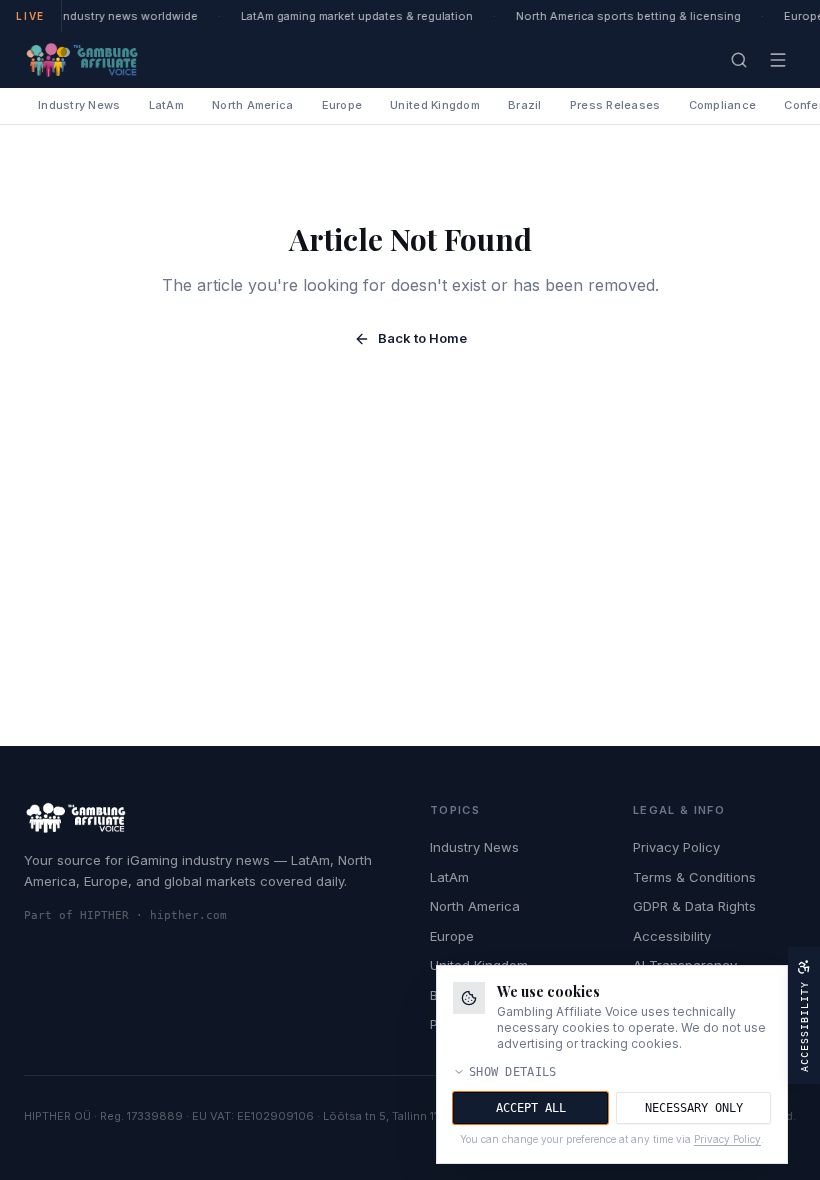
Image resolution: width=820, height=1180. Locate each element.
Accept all (531, 1108)
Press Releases (615, 105)
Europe (342, 105)
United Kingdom (435, 105)
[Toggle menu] (778, 60)
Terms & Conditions (694, 877)
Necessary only (694, 1108)
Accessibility (672, 936)
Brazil (525, 105)
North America (253, 105)
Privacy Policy (676, 847)
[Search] (739, 60)
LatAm (166, 105)
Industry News (79, 105)
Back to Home (422, 338)
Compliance (723, 105)
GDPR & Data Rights (694, 906)
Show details (513, 1072)
